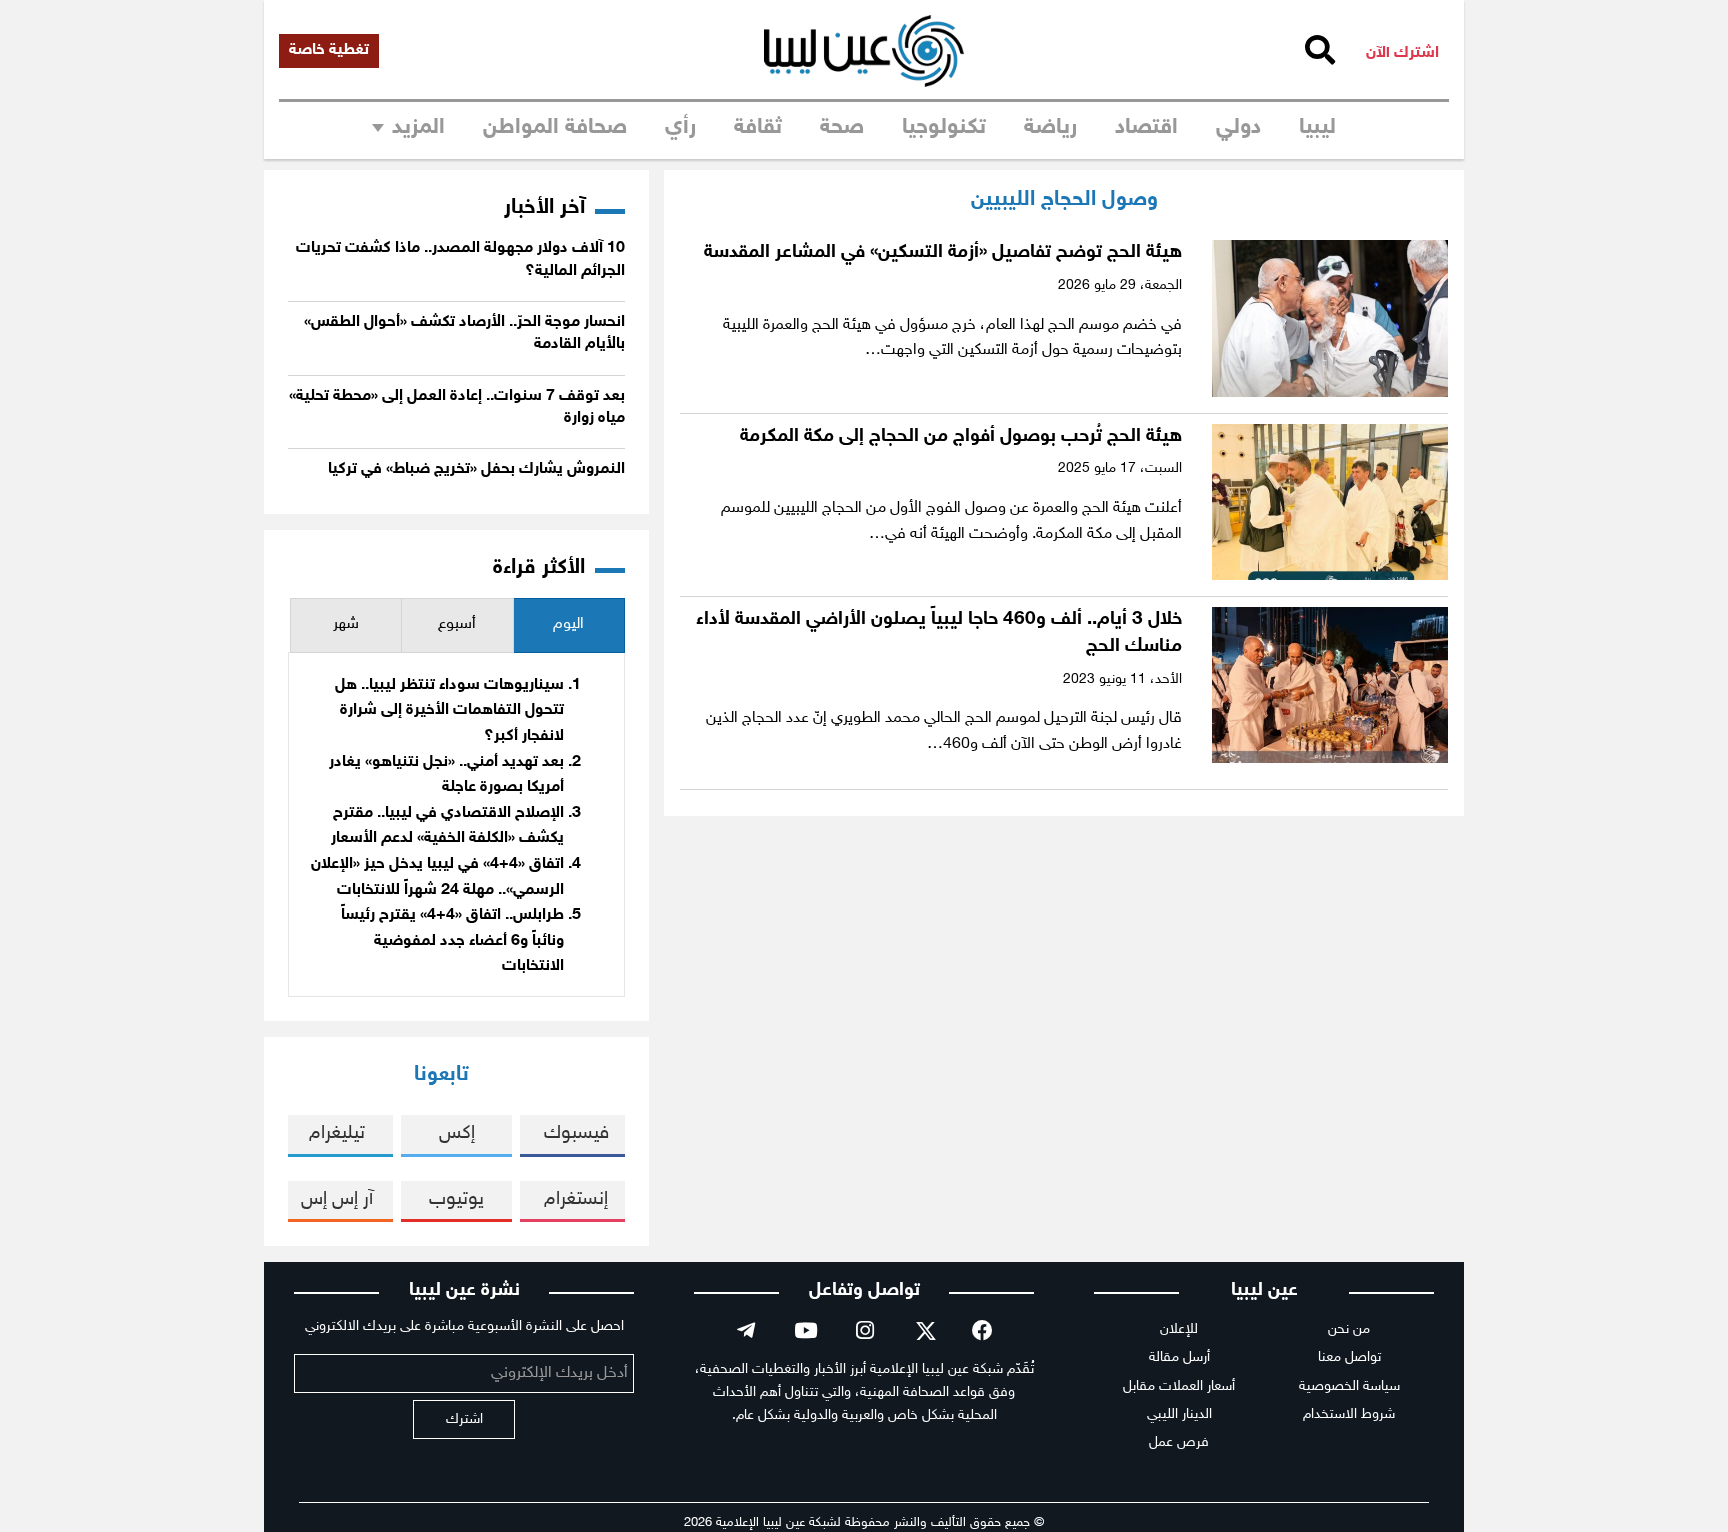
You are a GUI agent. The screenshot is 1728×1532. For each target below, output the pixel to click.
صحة (842, 128)
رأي (680, 128)
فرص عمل (1179, 1442)
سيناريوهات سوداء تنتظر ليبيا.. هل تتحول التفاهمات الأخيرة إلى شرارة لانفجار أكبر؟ (449, 711)
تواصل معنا (1349, 1357)
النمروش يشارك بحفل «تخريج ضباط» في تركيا (476, 469)
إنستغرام (576, 1199)
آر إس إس (337, 1199)
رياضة (1050, 128)
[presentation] (569, 625)
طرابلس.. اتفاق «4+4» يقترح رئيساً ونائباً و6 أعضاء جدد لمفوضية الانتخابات (452, 941)
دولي (1238, 128)
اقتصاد (1146, 128)
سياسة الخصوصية (1349, 1386)
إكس (457, 1133)
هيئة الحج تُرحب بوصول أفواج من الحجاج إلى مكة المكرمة (961, 436)
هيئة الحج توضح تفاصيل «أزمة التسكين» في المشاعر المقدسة (943, 252)
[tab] (569, 625)
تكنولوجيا (944, 128)
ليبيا (1317, 128)
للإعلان (1179, 1329)
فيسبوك (576, 1133)
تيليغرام (337, 1133)
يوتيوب (456, 1199)
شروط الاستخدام (1349, 1414)
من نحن (1349, 1329)
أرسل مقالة (1179, 1357)
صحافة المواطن (555, 128)
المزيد (418, 128)
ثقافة (758, 128)
